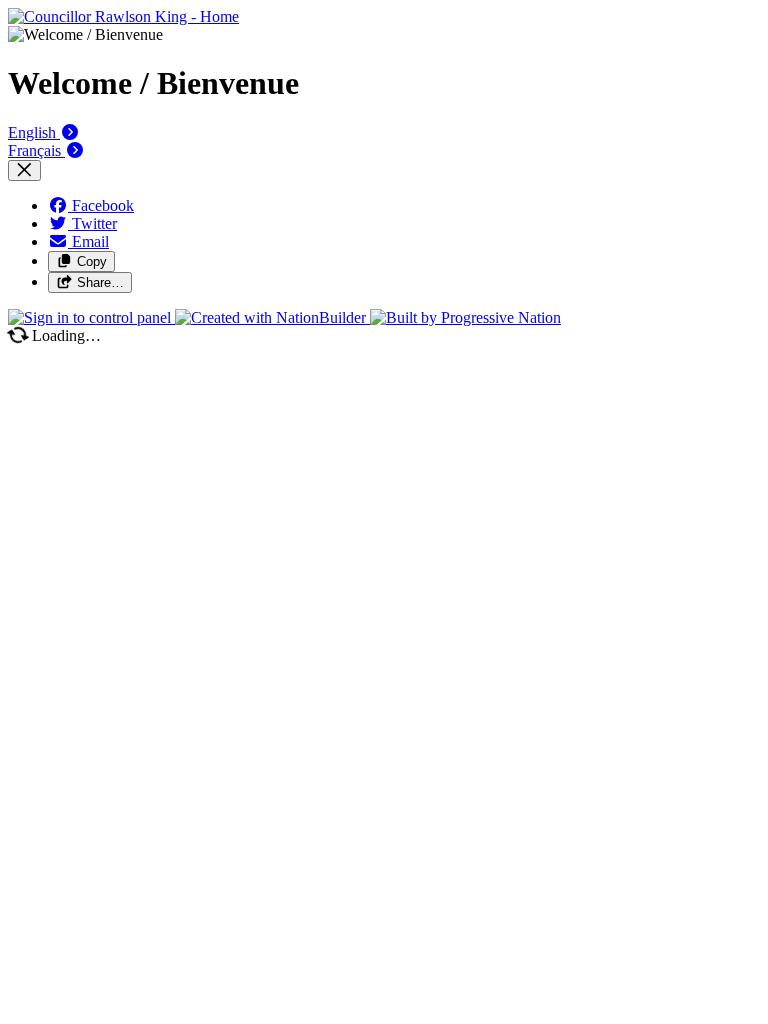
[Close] (24, 170)
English (34, 132)
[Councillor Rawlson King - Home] (123, 16)
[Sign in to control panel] (91, 317)
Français (36, 150)
